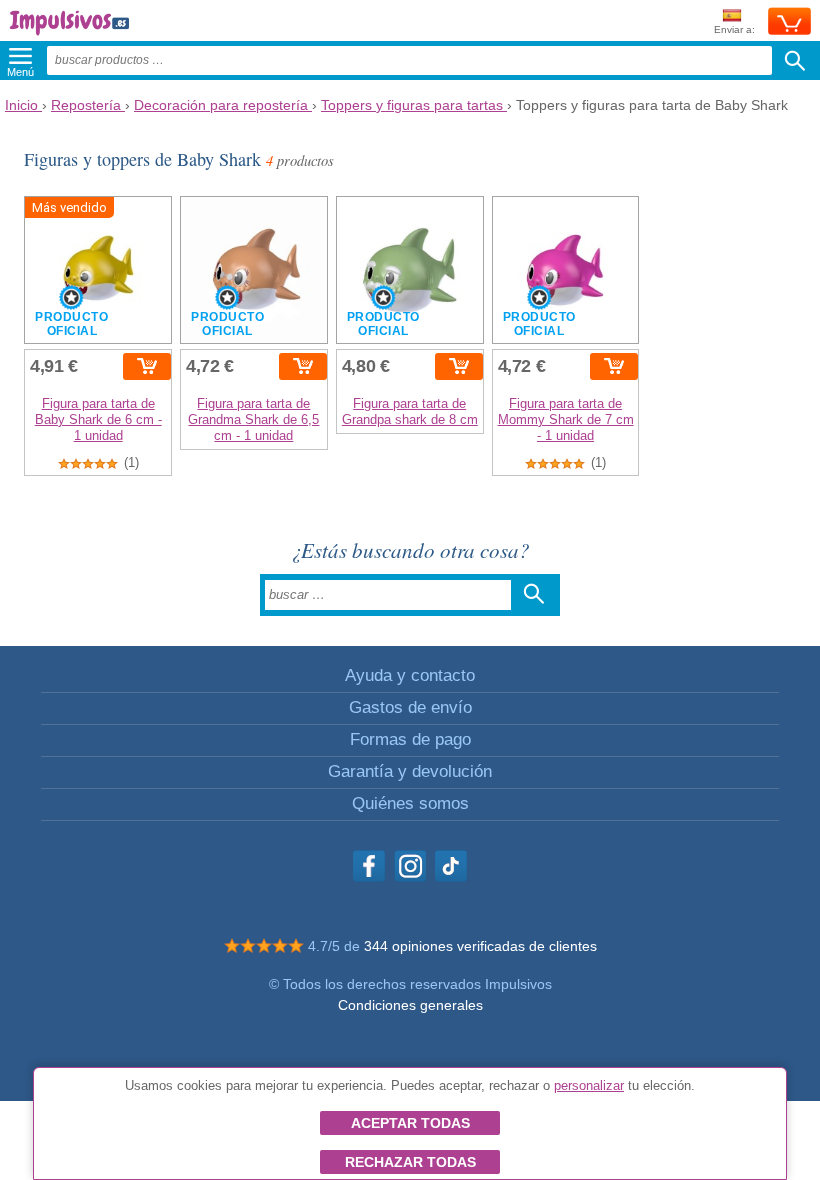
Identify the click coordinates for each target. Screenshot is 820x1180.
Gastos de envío (410, 707)
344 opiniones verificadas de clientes (480, 946)
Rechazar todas (410, 1162)
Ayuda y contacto (410, 675)
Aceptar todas (410, 1123)
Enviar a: (734, 29)
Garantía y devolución (410, 771)
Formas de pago (410, 739)
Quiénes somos (410, 803)
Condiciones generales (410, 1005)
